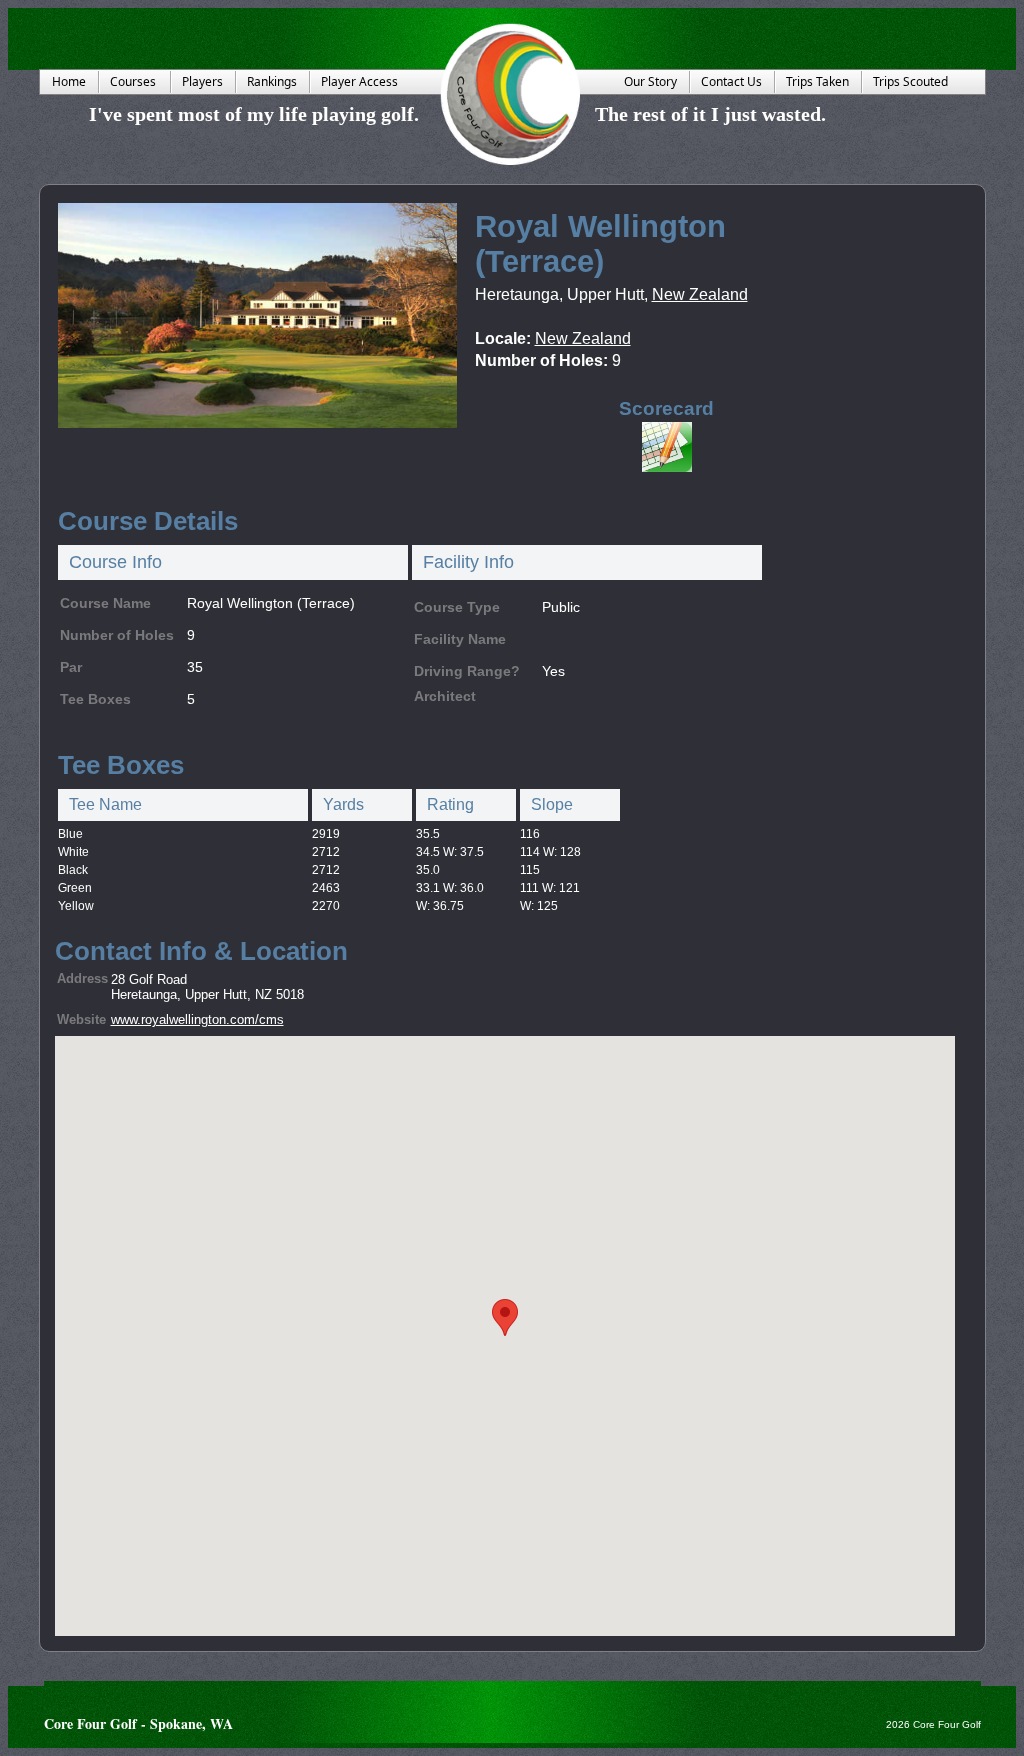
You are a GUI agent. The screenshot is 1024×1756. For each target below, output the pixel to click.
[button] (505, 1317)
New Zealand (700, 294)
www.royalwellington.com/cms (197, 1019)
